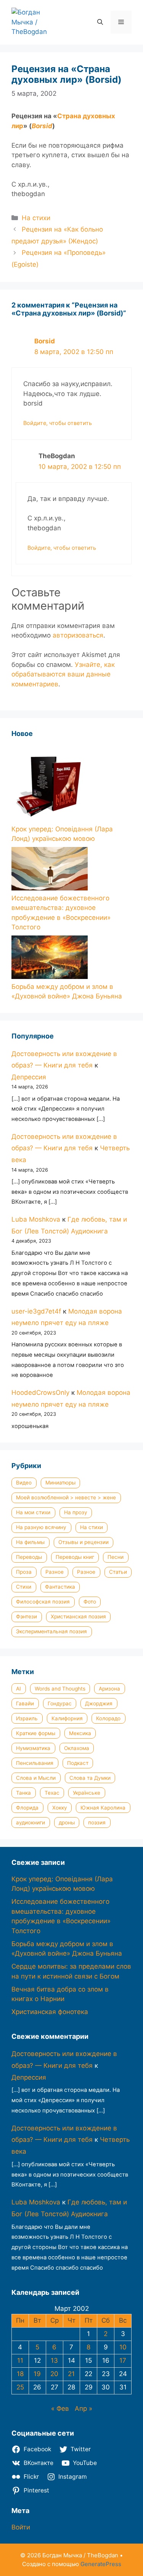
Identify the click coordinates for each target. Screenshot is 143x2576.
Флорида (27, 1808)
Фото (90, 1602)
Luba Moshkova (36, 1219)
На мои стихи (33, 1512)
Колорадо (108, 1718)
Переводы (29, 1557)
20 (54, 2374)
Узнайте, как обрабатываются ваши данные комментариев (63, 674)
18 (20, 2374)
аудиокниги (31, 1823)
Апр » (84, 2409)
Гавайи (25, 1703)
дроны (67, 1823)
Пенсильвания (35, 1763)
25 (20, 2387)
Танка (23, 1793)
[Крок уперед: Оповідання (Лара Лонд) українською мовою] (50, 785)
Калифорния (67, 1718)
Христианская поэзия (78, 1616)
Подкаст (78, 1763)
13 (54, 2360)
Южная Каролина (103, 1808)
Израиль (27, 1718)
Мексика (80, 1733)
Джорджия (99, 1703)
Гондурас (60, 1703)
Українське (87, 1793)
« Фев (60, 2409)
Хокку (60, 1808)
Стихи (24, 1587)
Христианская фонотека (50, 2012)
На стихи (36, 218)
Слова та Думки (90, 1778)
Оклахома (77, 1748)
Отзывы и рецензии (84, 1542)
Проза (24, 1572)
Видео (24, 1483)
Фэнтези (27, 1616)
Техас (52, 1793)
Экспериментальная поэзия (51, 1631)
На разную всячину (41, 1527)
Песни (116, 1557)
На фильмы (30, 1542)
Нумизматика (33, 1748)
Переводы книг (75, 1557)
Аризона (109, 1689)
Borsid (42, 126)
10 (123, 2347)
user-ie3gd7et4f (36, 1311)
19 (37, 2374)
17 (123, 2360)
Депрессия (29, 1077)
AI (18, 1689)
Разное (55, 1572)
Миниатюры (60, 1483)
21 (71, 2374)
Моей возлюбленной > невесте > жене (66, 1497)
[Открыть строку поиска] (100, 22)
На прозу (76, 1512)
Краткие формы (36, 1733)
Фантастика (60, 1587)
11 (20, 2360)
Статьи (118, 1572)
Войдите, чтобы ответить (58, 423)
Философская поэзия (43, 1602)
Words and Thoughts (60, 1689)
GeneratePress (101, 2564)
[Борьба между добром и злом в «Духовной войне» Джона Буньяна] (50, 959)
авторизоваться (78, 635)
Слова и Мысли (36, 1778)
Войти (21, 2527)
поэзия (97, 1823)
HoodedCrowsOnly (40, 1393)
